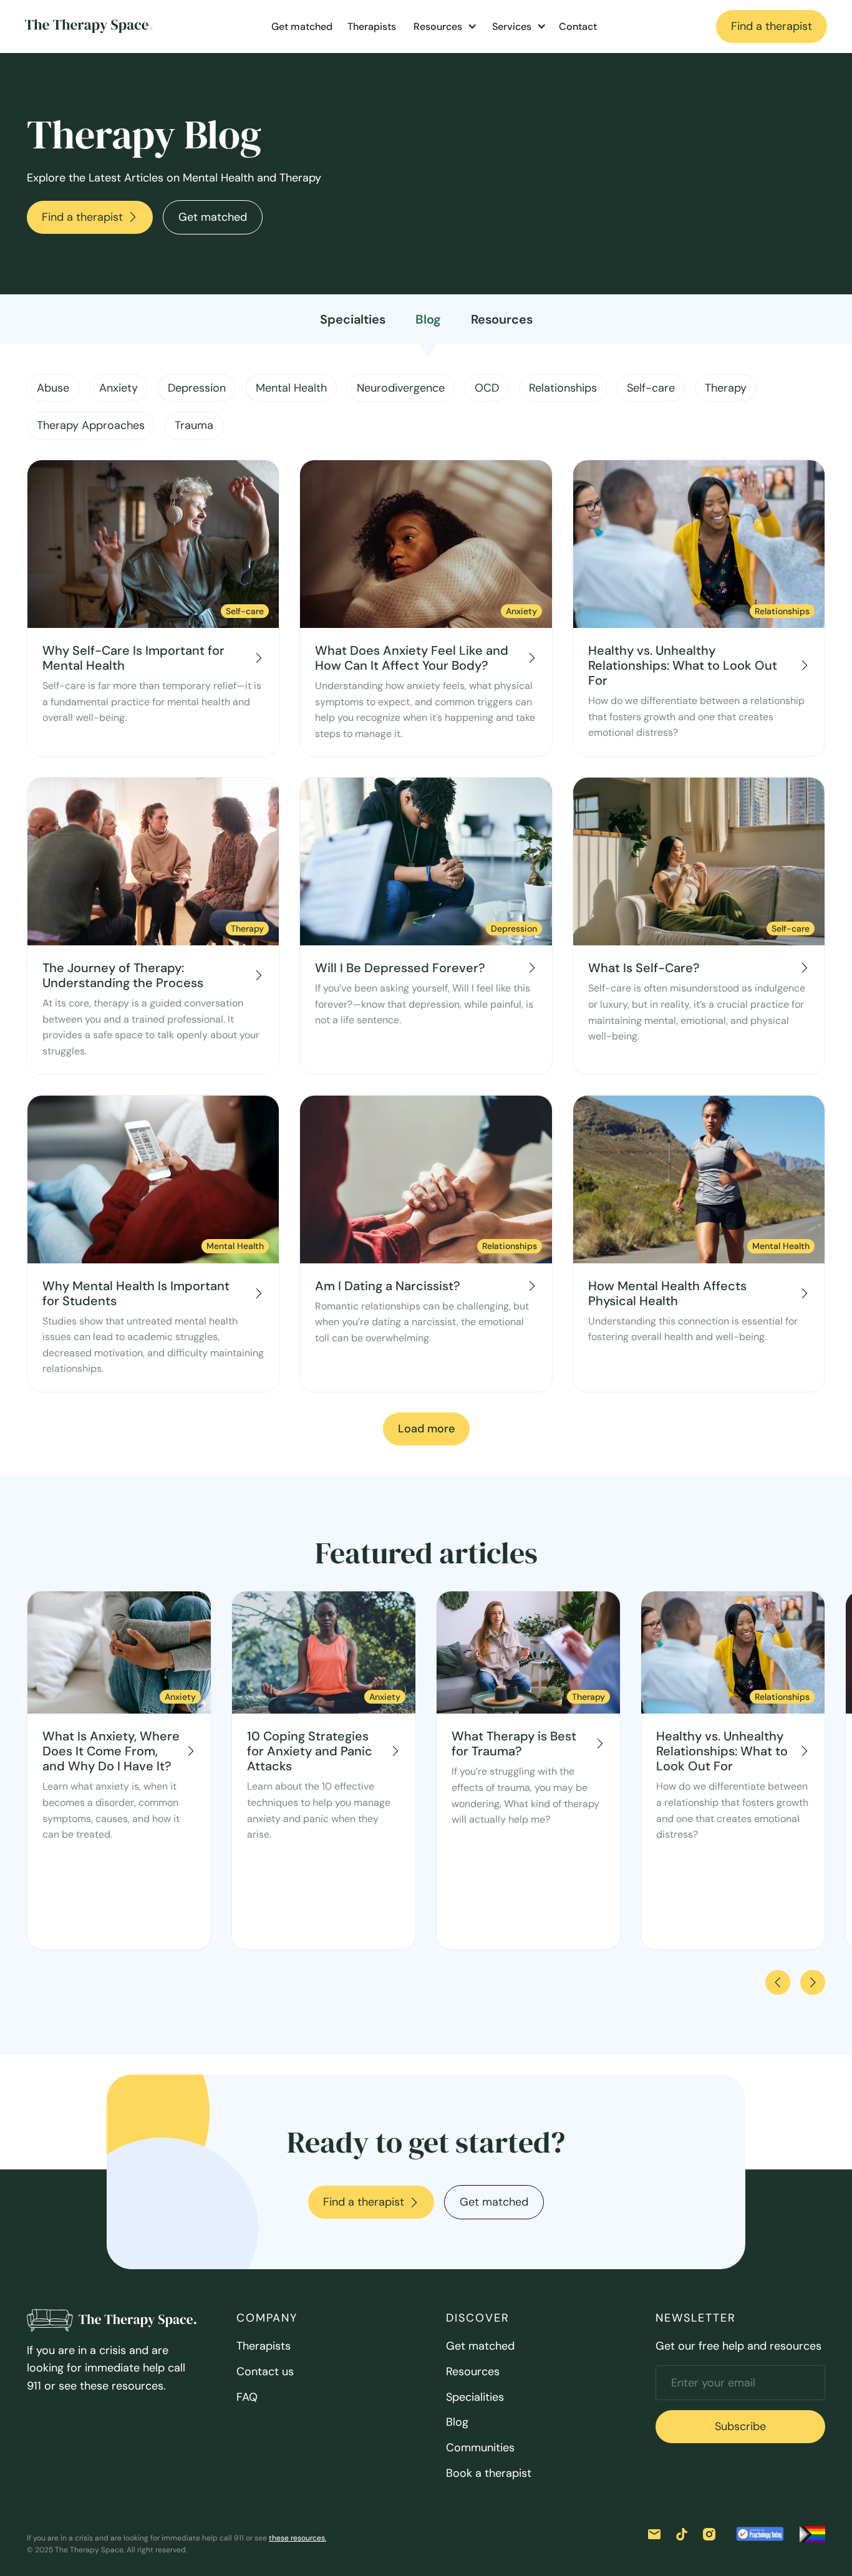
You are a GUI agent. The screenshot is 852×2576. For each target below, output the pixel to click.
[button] (443, 27)
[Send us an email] (654, 2534)
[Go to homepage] (89, 26)
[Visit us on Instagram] (709, 2534)
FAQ (247, 2397)
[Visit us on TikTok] (682, 2534)
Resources (473, 2371)
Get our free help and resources (738, 2346)
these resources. (298, 2538)
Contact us (265, 2371)
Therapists (372, 27)
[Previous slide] (778, 1982)
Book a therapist (489, 2473)
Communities (480, 2448)
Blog (457, 2422)
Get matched (302, 27)
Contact (578, 27)
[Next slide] (813, 1982)
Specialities (475, 2397)
